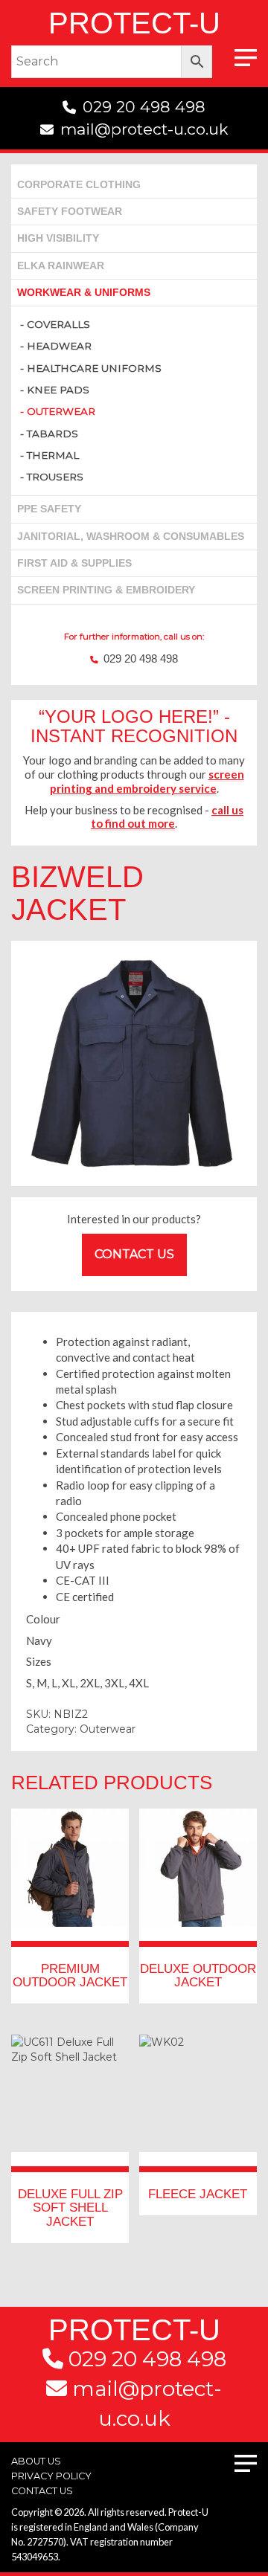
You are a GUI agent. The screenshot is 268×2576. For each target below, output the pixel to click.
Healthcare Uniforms (94, 368)
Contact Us (134, 1254)
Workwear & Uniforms (84, 293)
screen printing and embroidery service (147, 781)
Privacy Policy (51, 2476)
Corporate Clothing (79, 185)
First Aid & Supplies (74, 563)
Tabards (52, 434)
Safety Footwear (70, 212)
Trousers (55, 477)
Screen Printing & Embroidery (106, 590)
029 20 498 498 (144, 107)
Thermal (53, 455)
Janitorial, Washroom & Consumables (131, 537)
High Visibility (58, 238)
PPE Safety (49, 509)
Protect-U (134, 23)
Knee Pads (58, 390)
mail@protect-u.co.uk (144, 129)
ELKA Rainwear (61, 266)
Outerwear (61, 411)
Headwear (59, 346)
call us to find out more (167, 817)
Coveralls (58, 324)
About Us (36, 2461)
